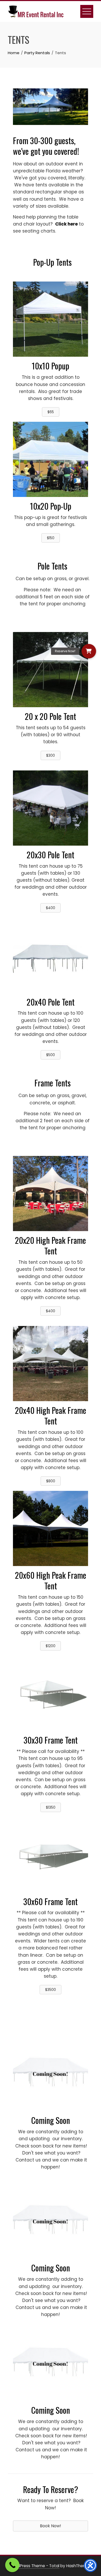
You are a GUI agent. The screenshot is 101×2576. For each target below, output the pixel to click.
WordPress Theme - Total (34, 2566)
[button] (89, 651)
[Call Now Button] (12, 2565)
